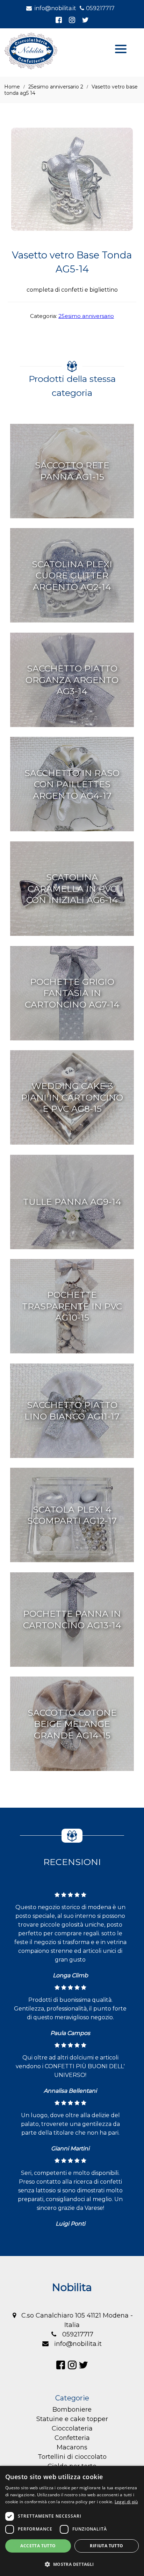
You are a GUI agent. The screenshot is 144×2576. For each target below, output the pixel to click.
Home (12, 87)
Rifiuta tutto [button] (106, 2546)
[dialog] (72, 2521)
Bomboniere (72, 2410)
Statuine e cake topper (72, 2419)
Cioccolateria (72, 2428)
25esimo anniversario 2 (56, 87)
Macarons (72, 2447)
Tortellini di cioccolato (72, 2457)
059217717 (100, 8)
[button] (72, 2564)
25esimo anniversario (86, 316)
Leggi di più (126, 2502)
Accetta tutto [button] (38, 2546)
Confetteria (72, 2438)
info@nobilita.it (55, 8)
